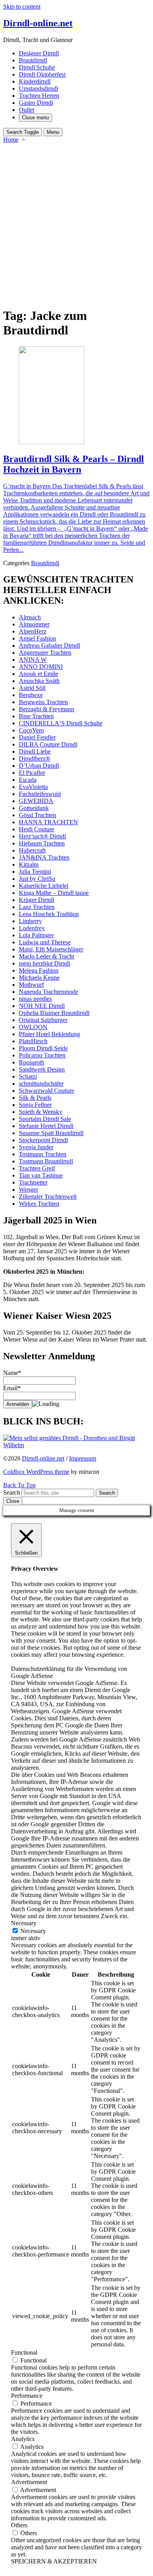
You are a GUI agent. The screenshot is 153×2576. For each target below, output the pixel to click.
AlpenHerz (33, 631)
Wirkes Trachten (39, 1204)
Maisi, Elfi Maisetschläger (51, 949)
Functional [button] (24, 2352)
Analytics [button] (23, 2439)
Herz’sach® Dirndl (42, 836)
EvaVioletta (33, 787)
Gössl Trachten (37, 815)
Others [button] (19, 2525)
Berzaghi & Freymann (46, 709)
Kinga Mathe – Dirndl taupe (54, 893)
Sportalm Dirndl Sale (45, 1119)
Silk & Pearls (35, 1098)
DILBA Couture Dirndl (48, 744)
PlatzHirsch (33, 1041)
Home (11, 140)
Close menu (36, 118)
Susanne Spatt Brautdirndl (51, 1133)
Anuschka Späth (39, 681)
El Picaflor (32, 773)
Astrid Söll (32, 688)
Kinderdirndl (35, 81)
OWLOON (33, 1027)
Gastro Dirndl (36, 103)
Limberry (30, 921)
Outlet (26, 110)
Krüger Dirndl (36, 900)
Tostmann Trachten (43, 1154)
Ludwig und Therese (45, 942)
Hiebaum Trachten (42, 843)
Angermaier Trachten (45, 653)
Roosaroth (32, 1062)
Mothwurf (31, 985)
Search (12, 1492)
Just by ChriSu (37, 879)
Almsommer (34, 624)
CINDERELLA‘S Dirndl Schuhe (61, 723)
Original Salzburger (43, 1020)
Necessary (33, 1931)
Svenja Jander (36, 1147)
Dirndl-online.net (43, 1458)
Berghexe (31, 695)
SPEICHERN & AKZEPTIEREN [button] (54, 2561)
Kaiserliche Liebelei (44, 886)
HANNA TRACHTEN (48, 822)
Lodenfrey (32, 928)
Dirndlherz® (35, 759)
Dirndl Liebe (35, 751)
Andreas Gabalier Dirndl (49, 645)
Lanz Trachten (37, 907)
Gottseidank (34, 808)
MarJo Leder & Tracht (46, 956)
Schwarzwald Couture (46, 1091)
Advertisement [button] (29, 2482)
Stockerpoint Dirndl (43, 1140)
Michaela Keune (39, 978)
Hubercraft (32, 850)
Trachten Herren (39, 96)
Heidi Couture (36, 829)
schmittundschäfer (41, 1084)
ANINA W (33, 660)
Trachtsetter (33, 1182)
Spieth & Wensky (41, 1112)
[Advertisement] (76, 224)
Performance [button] (27, 2396)
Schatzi (28, 1076)
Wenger (28, 1189)
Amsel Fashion (37, 638)
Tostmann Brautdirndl (46, 1161)
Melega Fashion (39, 970)
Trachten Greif (37, 1168)
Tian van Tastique (41, 1175)
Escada (28, 780)
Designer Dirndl (39, 53)
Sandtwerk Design (42, 1069)
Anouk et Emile (38, 674)
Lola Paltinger (36, 935)
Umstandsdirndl (38, 89)
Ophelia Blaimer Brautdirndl (54, 1013)
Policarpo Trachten (42, 1055)
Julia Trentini (35, 872)
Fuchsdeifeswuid (40, 794)
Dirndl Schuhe (37, 67)
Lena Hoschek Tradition (49, 914)
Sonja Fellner (35, 1105)
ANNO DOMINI (41, 667)
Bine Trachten (36, 716)
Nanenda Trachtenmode (48, 992)
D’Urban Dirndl (39, 766)
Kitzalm (29, 864)
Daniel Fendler (37, 737)
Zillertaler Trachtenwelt (48, 1197)
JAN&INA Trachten (44, 857)
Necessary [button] (24, 1923)
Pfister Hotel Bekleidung (49, 1034)
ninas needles (35, 999)
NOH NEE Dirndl (42, 1006)
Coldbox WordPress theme (36, 1472)
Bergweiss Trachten (43, 702)
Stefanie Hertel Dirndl (46, 1126)
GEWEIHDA (36, 801)
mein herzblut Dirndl (45, 963)
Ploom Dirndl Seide (43, 1048)
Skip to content (22, 6)
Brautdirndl (33, 60)
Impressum (83, 1458)
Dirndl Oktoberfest (42, 74)
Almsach (30, 617)
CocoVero (31, 730)
